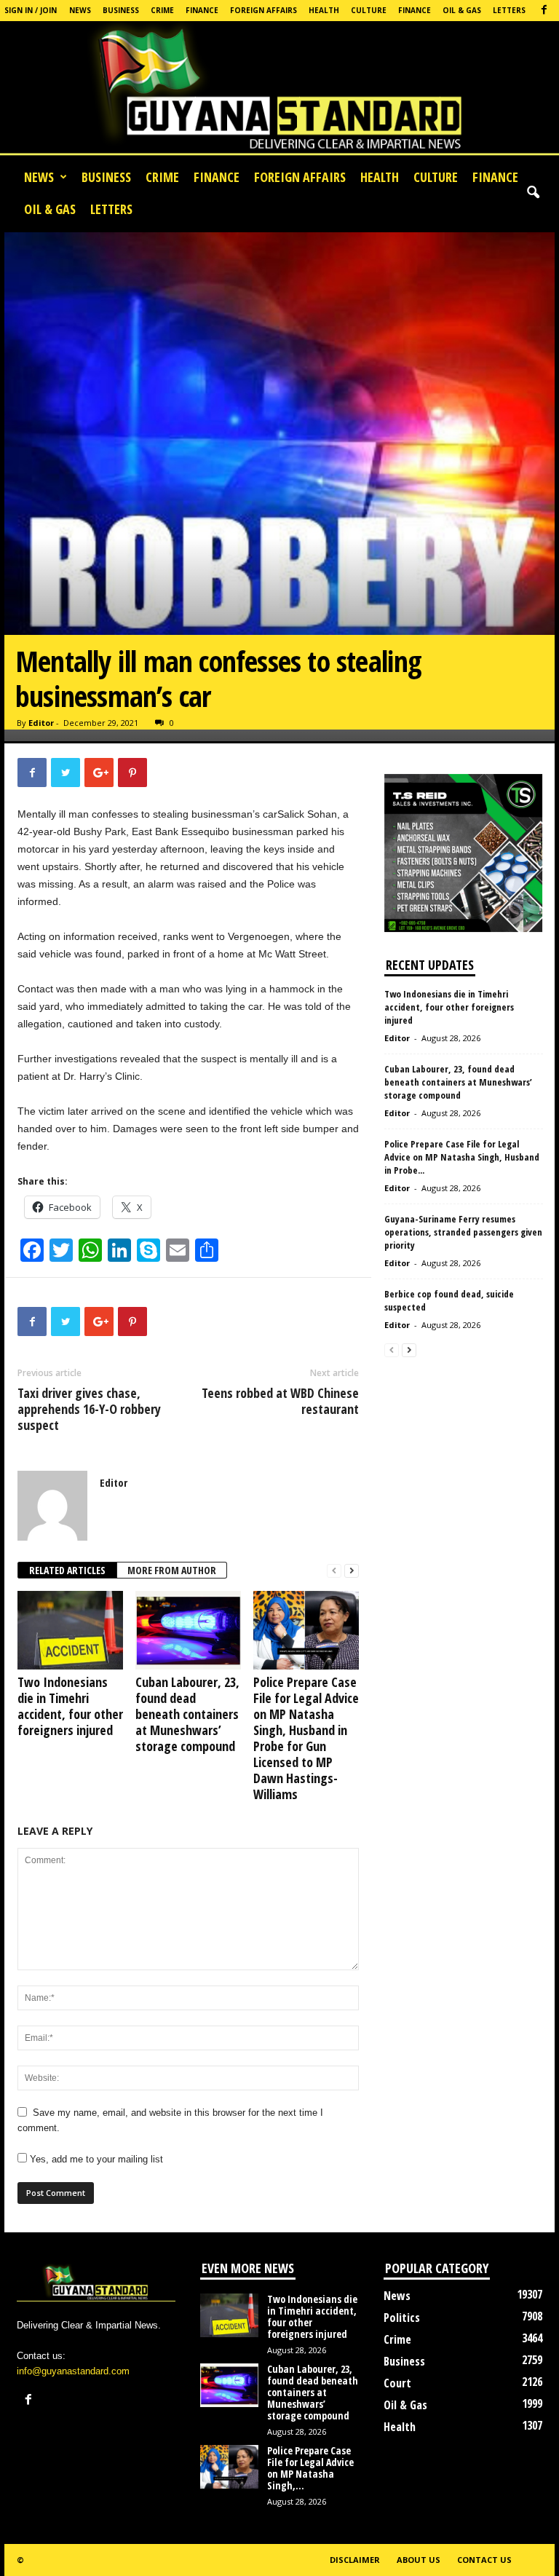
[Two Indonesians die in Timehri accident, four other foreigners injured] (70, 1630)
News (80, 10)
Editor (41, 723)
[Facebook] (544, 11)
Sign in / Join (31, 10)
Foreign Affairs (263, 10)
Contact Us (484, 2560)
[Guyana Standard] (279, 91)
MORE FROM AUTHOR (172, 1570)
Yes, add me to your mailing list (95, 2159)
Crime (162, 10)
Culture (369, 10)
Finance (202, 10)
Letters (509, 10)
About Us (419, 2560)
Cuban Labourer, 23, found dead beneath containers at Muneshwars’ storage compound (187, 1714)
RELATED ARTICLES (67, 1570)
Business (121, 10)
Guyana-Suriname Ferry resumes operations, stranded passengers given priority (463, 1232)
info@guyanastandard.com (73, 2371)
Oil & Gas (462, 10)
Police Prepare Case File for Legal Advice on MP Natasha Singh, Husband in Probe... (462, 1157)
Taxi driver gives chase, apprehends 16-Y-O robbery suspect (89, 1409)
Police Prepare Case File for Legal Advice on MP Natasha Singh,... (310, 2468)
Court (397, 2383)
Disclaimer (355, 2560)
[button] (533, 193)
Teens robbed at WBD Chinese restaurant (280, 1401)
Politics (402, 2318)
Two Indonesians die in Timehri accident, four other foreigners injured (70, 1706)
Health (324, 10)
